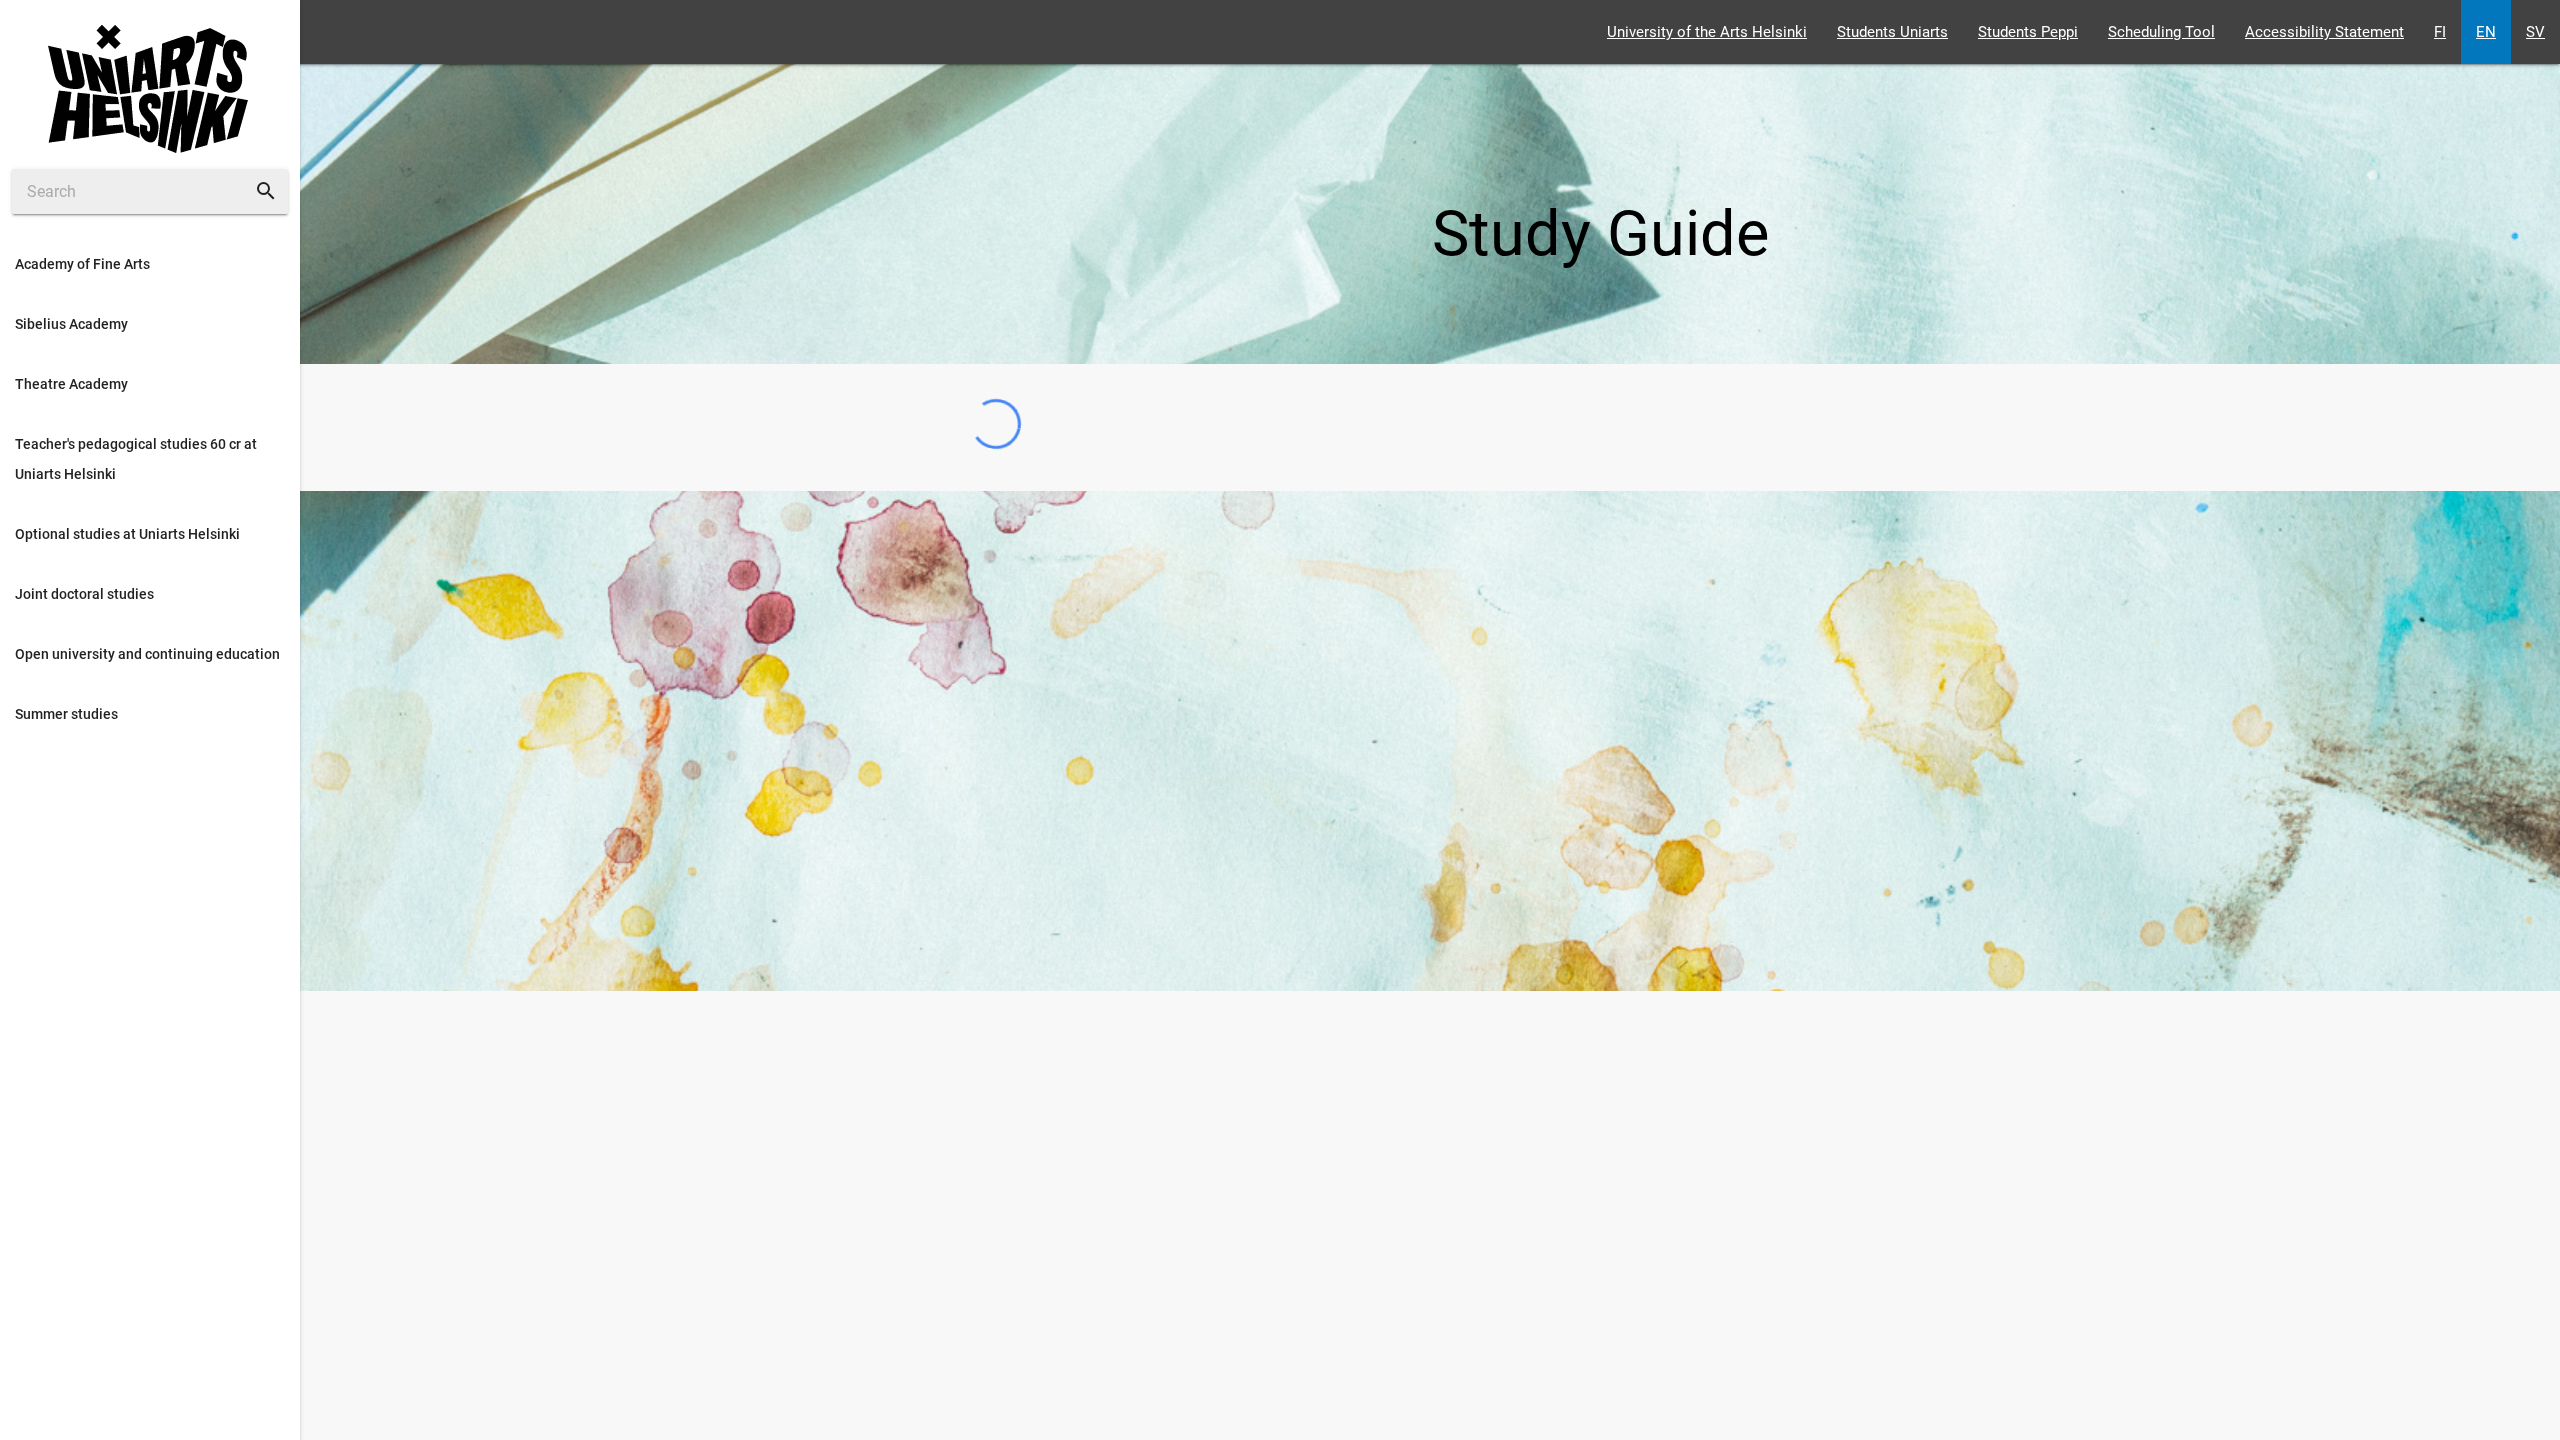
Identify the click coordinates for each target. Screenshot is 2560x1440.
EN (2486, 32)
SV (2535, 32)
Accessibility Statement (2324, 32)
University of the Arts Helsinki (1707, 32)
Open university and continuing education (147, 654)
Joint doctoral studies (84, 594)
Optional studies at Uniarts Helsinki (127, 534)
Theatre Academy (71, 384)
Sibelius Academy (71, 324)
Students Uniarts (1892, 32)
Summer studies (66, 714)
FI (2440, 32)
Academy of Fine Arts (82, 264)
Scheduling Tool (2161, 32)
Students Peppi (2028, 32)
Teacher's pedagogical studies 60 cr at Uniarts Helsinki (136, 459)
